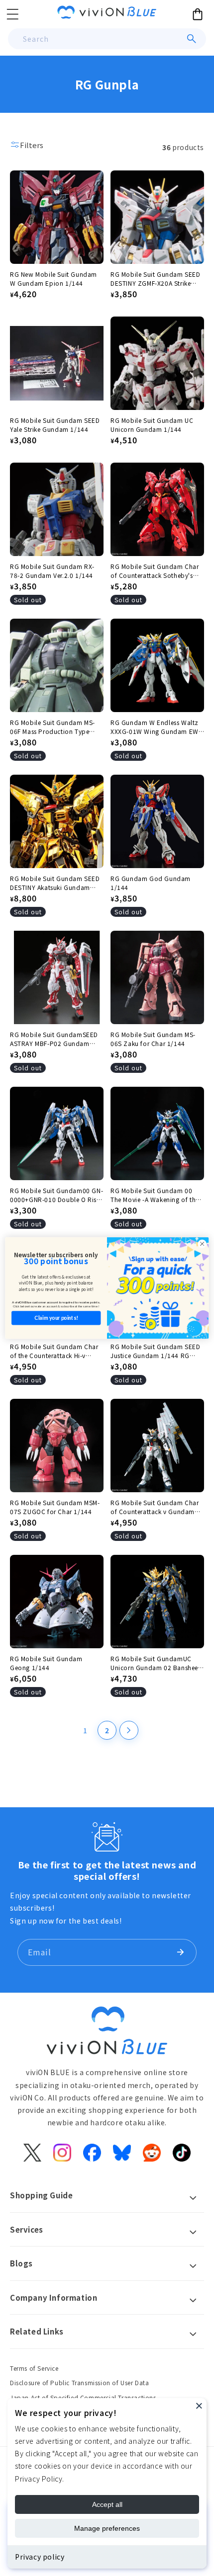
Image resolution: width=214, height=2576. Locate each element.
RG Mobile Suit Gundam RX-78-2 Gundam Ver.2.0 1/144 (52, 571)
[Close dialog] (202, 1244)
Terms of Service (34, 2368)
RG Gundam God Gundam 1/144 (151, 883)
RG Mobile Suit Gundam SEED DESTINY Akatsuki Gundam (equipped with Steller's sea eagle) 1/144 (55, 883)
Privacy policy (40, 2557)
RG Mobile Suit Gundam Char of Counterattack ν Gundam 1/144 (155, 1507)
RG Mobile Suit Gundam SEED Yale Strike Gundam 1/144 (55, 425)
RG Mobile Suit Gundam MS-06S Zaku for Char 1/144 (153, 1039)
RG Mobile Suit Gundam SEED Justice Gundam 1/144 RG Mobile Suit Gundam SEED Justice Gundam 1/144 (156, 1351)
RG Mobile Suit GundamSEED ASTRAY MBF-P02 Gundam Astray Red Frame (54, 1039)
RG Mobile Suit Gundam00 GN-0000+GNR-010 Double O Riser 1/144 (56, 1195)
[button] (12, 14)
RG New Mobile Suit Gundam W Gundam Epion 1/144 (53, 279)
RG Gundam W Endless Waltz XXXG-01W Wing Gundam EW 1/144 (155, 727)
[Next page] (129, 1730)
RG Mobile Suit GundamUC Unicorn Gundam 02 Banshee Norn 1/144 (154, 1663)
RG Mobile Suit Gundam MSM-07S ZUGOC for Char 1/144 (55, 1507)
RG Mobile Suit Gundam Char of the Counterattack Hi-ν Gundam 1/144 (54, 1351)
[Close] (199, 2406)
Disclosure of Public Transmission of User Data (80, 2382)
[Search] (192, 39)
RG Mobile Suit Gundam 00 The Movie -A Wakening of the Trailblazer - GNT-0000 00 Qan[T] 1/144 (155, 1195)
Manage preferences (107, 2528)
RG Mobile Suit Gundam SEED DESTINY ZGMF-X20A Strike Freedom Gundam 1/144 (156, 279)
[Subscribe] (180, 1952)
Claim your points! (56, 1318)
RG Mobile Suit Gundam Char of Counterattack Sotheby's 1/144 (155, 571)
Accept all (107, 2504)
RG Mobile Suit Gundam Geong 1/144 (46, 1663)
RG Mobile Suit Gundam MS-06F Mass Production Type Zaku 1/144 (53, 727)
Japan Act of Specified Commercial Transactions (83, 2397)
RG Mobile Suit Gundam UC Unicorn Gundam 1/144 (152, 425)
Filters (32, 145)
